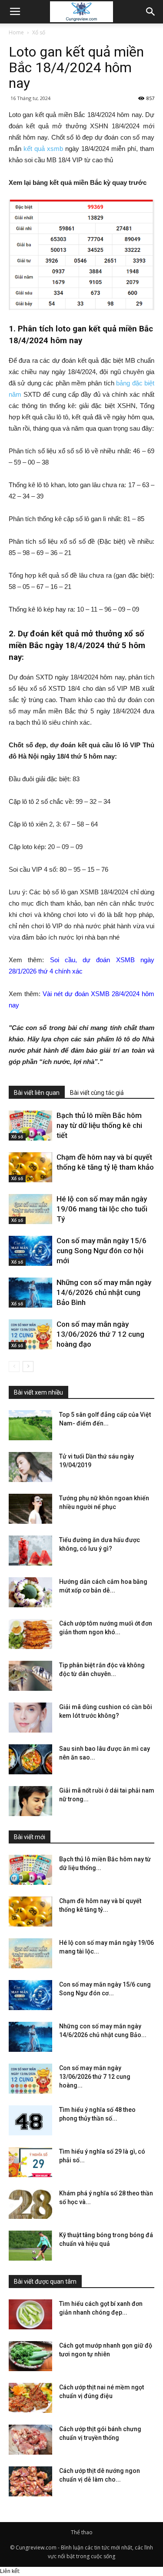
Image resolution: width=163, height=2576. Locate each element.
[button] (151, 12)
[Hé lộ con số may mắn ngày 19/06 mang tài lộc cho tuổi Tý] (30, 1209)
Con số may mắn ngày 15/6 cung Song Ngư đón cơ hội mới (101, 1251)
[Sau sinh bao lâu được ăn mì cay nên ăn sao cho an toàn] (30, 1759)
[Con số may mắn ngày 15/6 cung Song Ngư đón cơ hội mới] (30, 1251)
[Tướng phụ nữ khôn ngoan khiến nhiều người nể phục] (30, 1509)
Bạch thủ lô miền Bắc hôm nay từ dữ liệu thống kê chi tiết (99, 1125)
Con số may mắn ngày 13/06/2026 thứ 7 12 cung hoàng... (95, 2077)
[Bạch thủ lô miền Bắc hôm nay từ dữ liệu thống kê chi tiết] (30, 1126)
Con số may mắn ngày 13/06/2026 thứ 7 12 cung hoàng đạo (100, 1334)
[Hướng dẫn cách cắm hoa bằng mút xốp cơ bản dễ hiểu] (30, 1592)
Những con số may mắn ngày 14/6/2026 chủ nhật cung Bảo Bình (104, 1292)
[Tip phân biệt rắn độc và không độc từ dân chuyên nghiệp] (30, 1676)
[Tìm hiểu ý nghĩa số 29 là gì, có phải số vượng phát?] (30, 2162)
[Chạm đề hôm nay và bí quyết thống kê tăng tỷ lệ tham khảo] (30, 1167)
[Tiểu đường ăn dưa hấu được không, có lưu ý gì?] (30, 1551)
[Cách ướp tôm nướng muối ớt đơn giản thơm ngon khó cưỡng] (30, 1634)
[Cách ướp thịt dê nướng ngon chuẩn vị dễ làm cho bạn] (30, 2481)
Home (16, 32)
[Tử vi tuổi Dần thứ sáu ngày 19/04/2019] (30, 1467)
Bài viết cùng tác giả (97, 1093)
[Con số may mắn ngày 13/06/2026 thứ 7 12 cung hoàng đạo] (30, 1334)
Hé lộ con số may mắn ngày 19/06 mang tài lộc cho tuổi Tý (102, 1209)
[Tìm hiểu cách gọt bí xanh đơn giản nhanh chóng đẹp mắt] (30, 2314)
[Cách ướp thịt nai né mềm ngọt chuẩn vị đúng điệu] (30, 2398)
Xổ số (39, 32)
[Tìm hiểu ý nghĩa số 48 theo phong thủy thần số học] (30, 2120)
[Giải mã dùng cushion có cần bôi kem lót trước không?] (30, 1718)
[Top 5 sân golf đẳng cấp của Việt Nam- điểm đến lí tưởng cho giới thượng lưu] (30, 1425)
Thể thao (82, 2532)
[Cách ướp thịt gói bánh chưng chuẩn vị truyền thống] (30, 2440)
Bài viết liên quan (37, 1093)
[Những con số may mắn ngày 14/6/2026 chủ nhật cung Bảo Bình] (30, 1293)
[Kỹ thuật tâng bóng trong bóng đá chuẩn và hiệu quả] (30, 2246)
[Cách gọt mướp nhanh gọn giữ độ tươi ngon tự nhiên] (30, 2356)
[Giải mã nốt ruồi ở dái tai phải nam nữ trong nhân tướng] (30, 1801)
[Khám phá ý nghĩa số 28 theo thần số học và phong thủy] (30, 2204)
